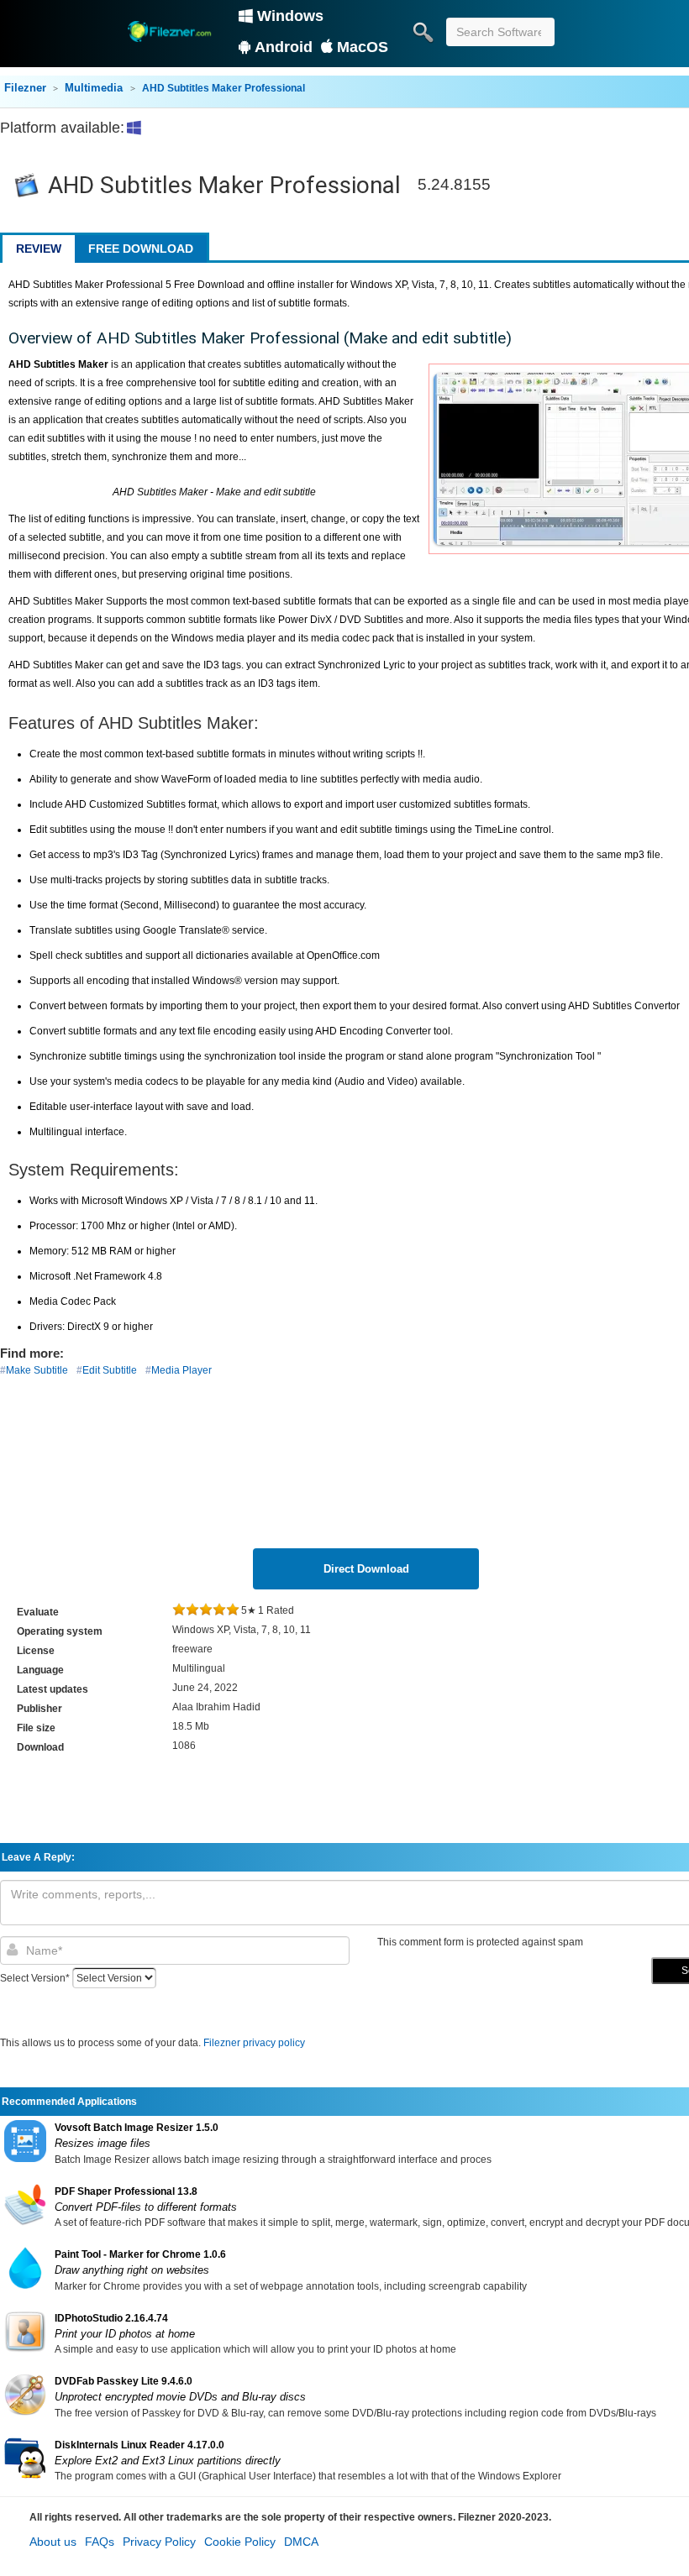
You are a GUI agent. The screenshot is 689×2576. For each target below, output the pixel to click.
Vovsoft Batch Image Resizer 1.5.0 (137, 2128)
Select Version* (35, 1978)
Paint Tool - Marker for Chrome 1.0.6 (140, 2254)
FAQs (100, 2542)
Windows (290, 16)
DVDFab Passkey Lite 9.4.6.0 (124, 2381)
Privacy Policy (159, 2542)
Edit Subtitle (110, 1370)
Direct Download (366, 1569)
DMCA (301, 2542)
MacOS (363, 47)
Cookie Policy (240, 2542)
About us (53, 2542)
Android (284, 47)
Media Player (181, 1370)
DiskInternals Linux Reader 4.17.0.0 (139, 2445)
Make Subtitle (37, 1370)
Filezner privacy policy (254, 2043)
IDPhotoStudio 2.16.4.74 (111, 2318)
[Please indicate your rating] (179, 1610)
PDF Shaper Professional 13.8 (126, 2191)
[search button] (423, 32)
